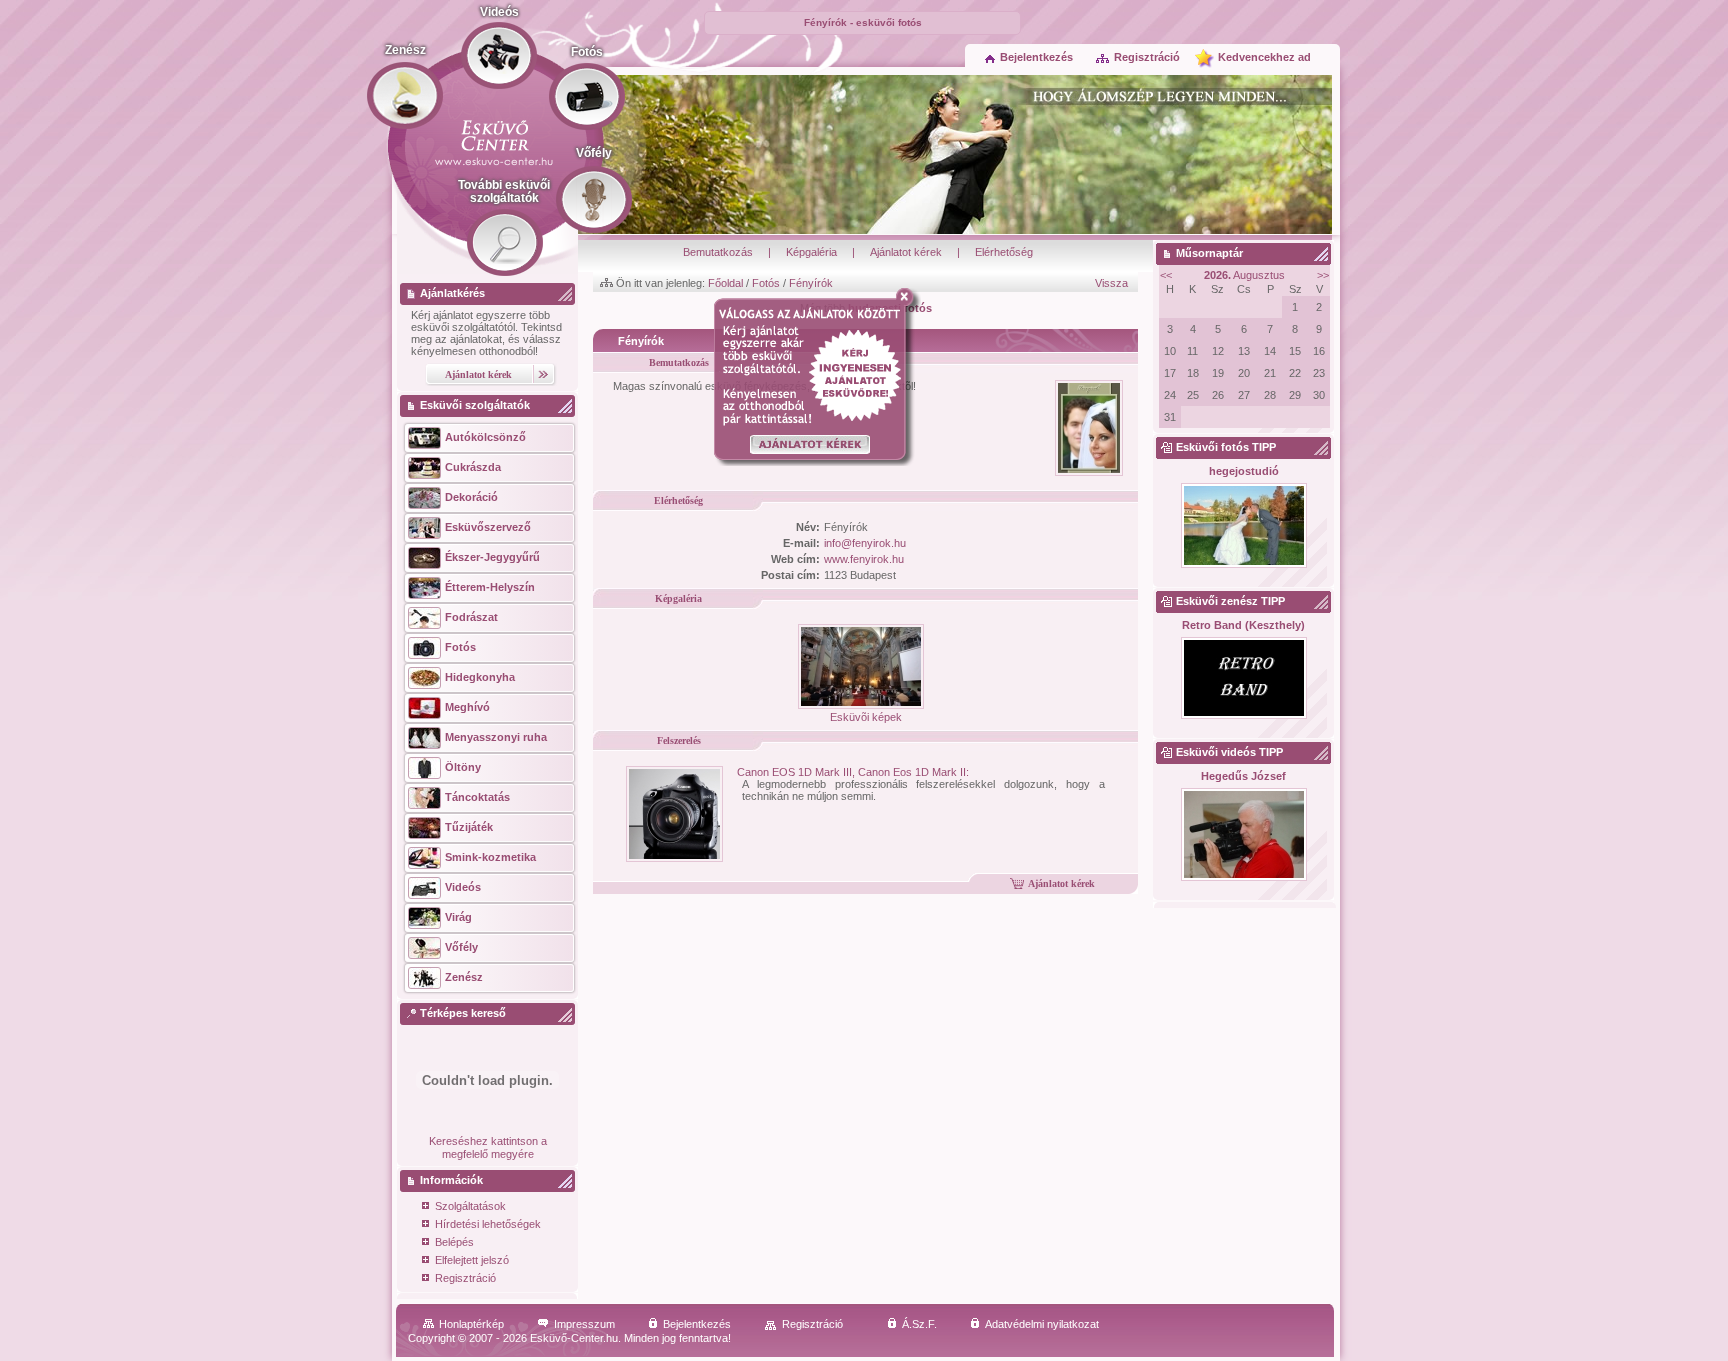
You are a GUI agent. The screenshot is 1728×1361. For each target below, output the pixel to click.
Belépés (454, 1242)
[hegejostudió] (1243, 526)
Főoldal (725, 283)
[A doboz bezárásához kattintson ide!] (908, 297)
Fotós (766, 283)
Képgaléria (811, 252)
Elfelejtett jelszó (472, 1260)
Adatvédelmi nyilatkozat (1042, 1324)
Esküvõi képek (866, 717)
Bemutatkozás (718, 252)
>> (1323, 275)
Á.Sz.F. (919, 1324)
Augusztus (1244, 275)
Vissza (1111, 283)
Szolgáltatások (470, 1206)
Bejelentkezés (1036, 57)
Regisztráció (1147, 57)
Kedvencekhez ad (1264, 57)
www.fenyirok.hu (864, 559)
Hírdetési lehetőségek (488, 1224)
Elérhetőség (1004, 252)
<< (1166, 275)
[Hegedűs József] (1243, 835)
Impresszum (584, 1324)
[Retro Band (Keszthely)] (1243, 679)
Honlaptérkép (471, 1324)
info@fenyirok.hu (865, 543)
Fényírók (811, 283)
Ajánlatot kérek (906, 252)
